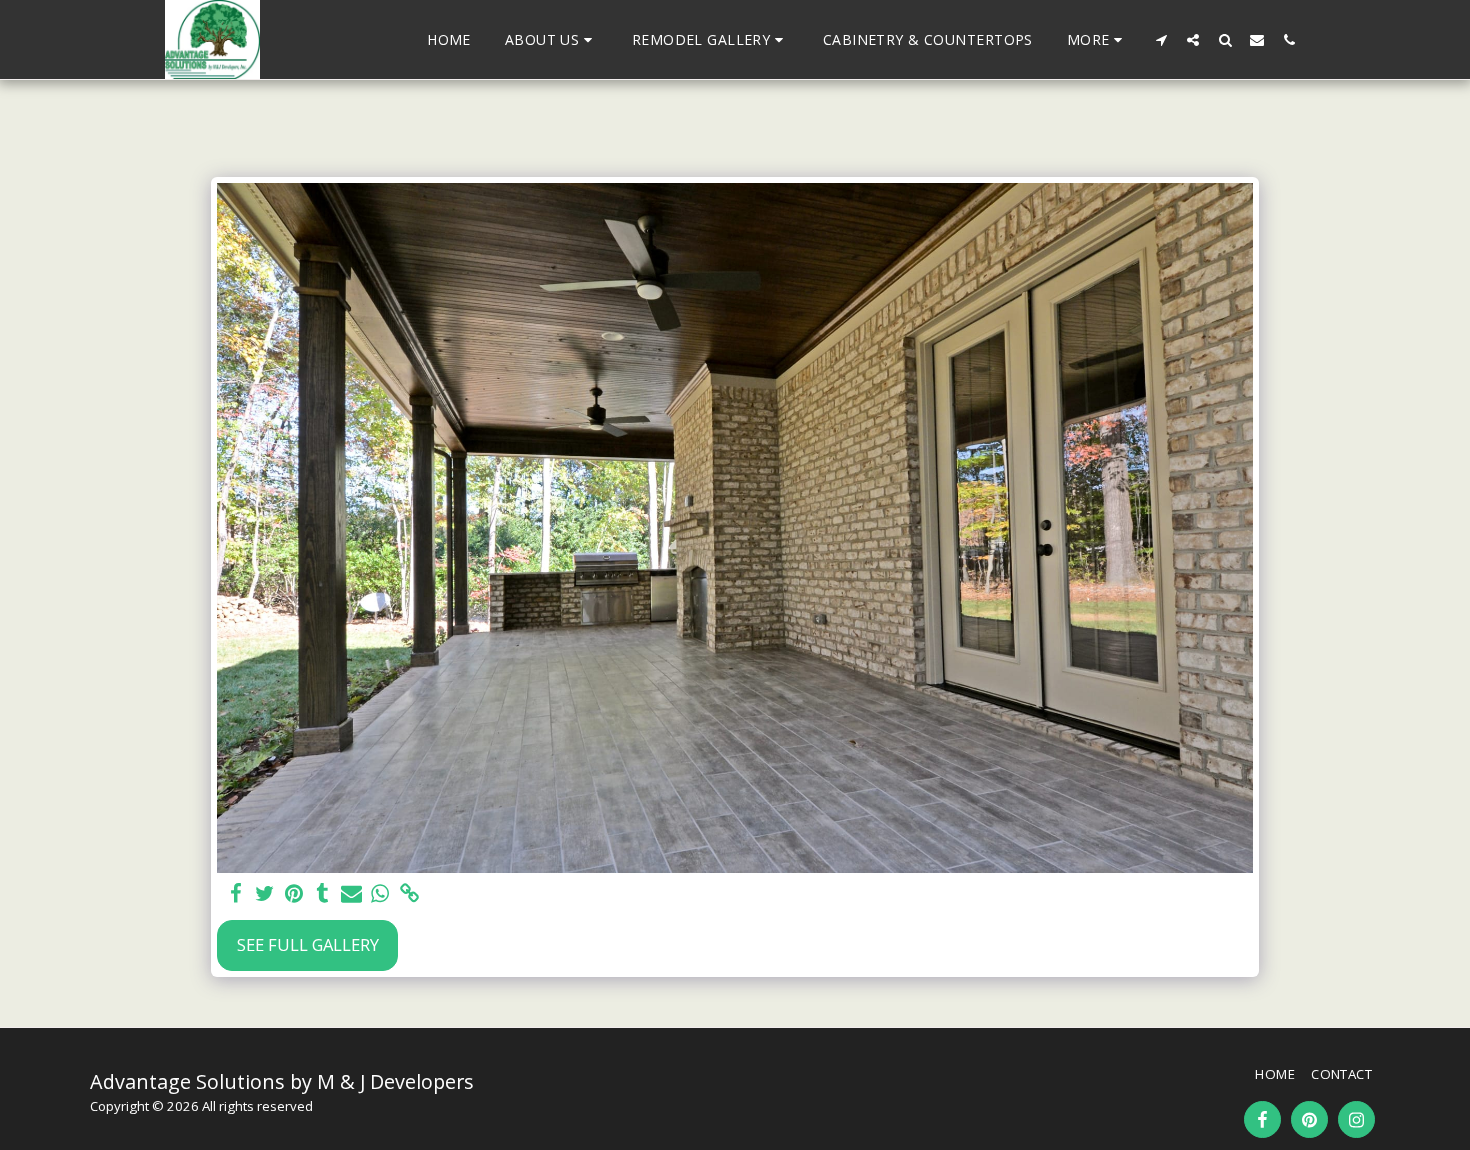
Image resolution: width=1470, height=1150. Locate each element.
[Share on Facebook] (236, 894)
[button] (551, 40)
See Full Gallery (308, 944)
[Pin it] (293, 894)
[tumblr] (322, 894)
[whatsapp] (380, 894)
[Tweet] (265, 894)
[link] (409, 894)
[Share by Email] (351, 894)
